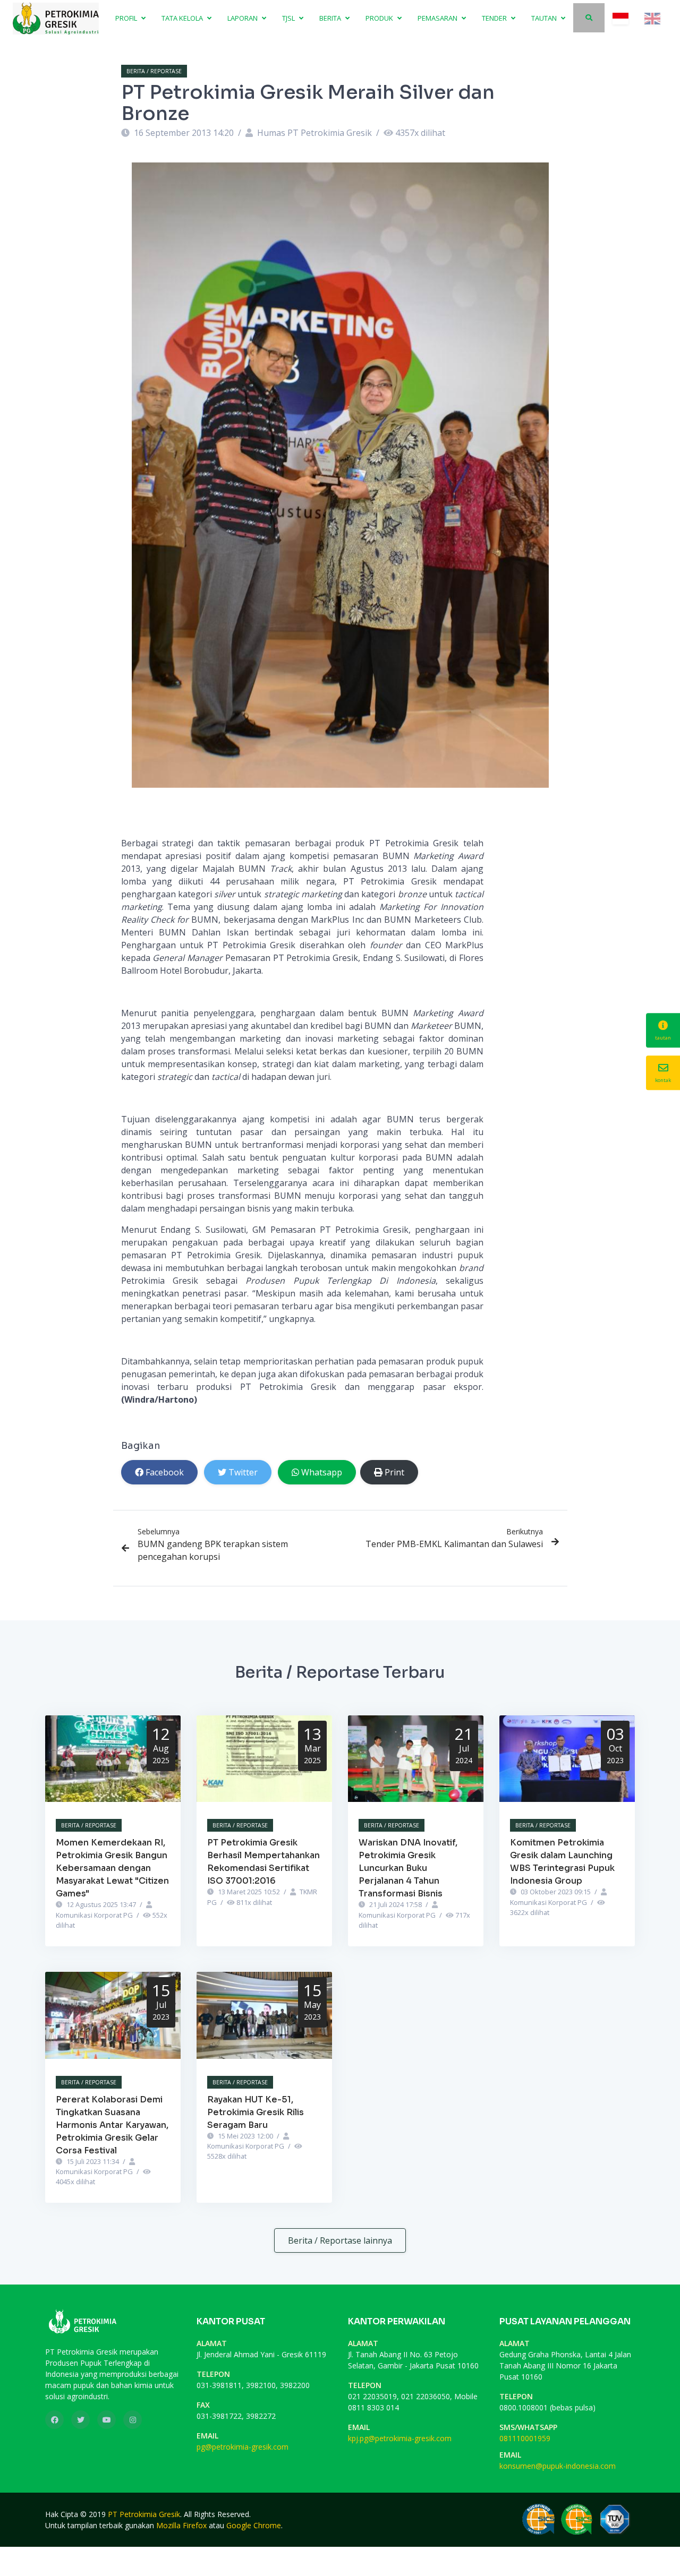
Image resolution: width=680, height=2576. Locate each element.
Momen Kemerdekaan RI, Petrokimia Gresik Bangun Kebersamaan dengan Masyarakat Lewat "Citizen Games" (112, 1868)
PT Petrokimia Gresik (144, 2514)
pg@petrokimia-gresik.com (243, 2447)
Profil (127, 18)
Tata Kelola (183, 18)
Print (394, 1472)
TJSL (289, 18)
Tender (495, 18)
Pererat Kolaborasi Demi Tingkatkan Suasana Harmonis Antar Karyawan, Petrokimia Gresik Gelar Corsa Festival (112, 2125)
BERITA (331, 18)
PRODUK (380, 18)
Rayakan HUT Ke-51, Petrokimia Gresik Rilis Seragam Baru (256, 2112)
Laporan (243, 18)
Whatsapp (322, 1472)
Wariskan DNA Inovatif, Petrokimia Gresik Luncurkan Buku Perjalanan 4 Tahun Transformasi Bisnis (408, 1868)
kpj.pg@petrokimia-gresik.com (400, 2438)
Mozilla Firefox (181, 2525)
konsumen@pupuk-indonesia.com (558, 2466)
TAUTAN (545, 18)
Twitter (243, 1472)
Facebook (165, 1472)
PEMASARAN (438, 18)
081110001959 (525, 2438)
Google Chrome (254, 2525)
